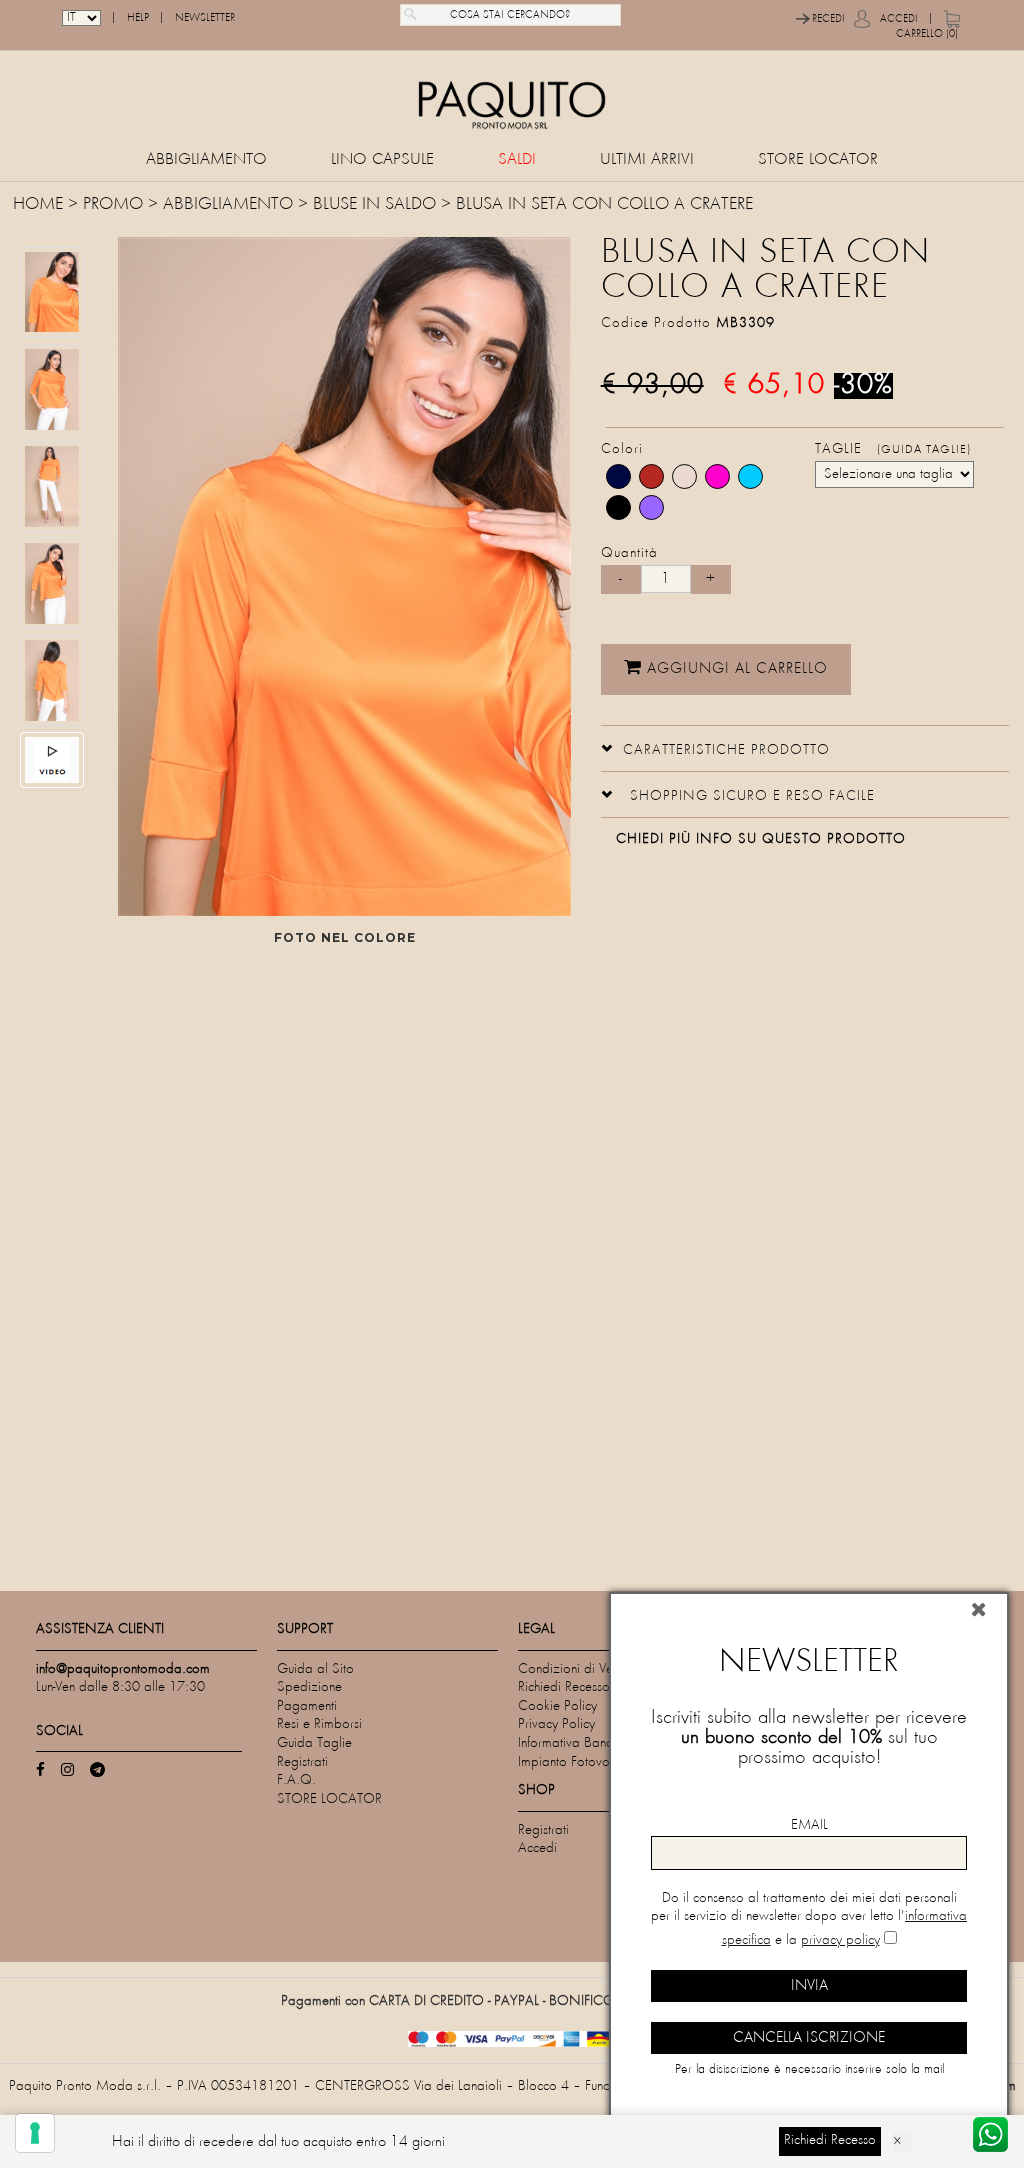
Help (138, 18)
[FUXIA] (717, 476)
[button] (715, 748)
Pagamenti (307, 1706)
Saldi (517, 160)
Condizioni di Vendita (579, 1669)
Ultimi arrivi (647, 160)
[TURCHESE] (750, 476)
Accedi (899, 19)
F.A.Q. (296, 1780)
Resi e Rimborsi (319, 1724)
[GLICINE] (651, 507)
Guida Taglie (314, 1743)
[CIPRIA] (684, 476)
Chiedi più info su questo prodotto (761, 839)
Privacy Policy (556, 1724)
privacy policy (840, 1940)
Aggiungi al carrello (735, 669)
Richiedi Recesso (564, 1687)
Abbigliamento (206, 160)
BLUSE (335, 205)
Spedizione (309, 1687)
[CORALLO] (651, 476)
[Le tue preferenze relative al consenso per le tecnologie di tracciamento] (35, 2133)
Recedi (828, 19)
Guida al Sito (315, 1669)
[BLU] (618, 476)
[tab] (805, 748)
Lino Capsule (382, 160)
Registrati (302, 1762)
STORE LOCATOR (818, 160)
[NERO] (618, 507)
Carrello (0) (927, 34)
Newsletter (205, 18)
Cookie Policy (557, 1706)
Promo (113, 205)
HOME (40, 205)
